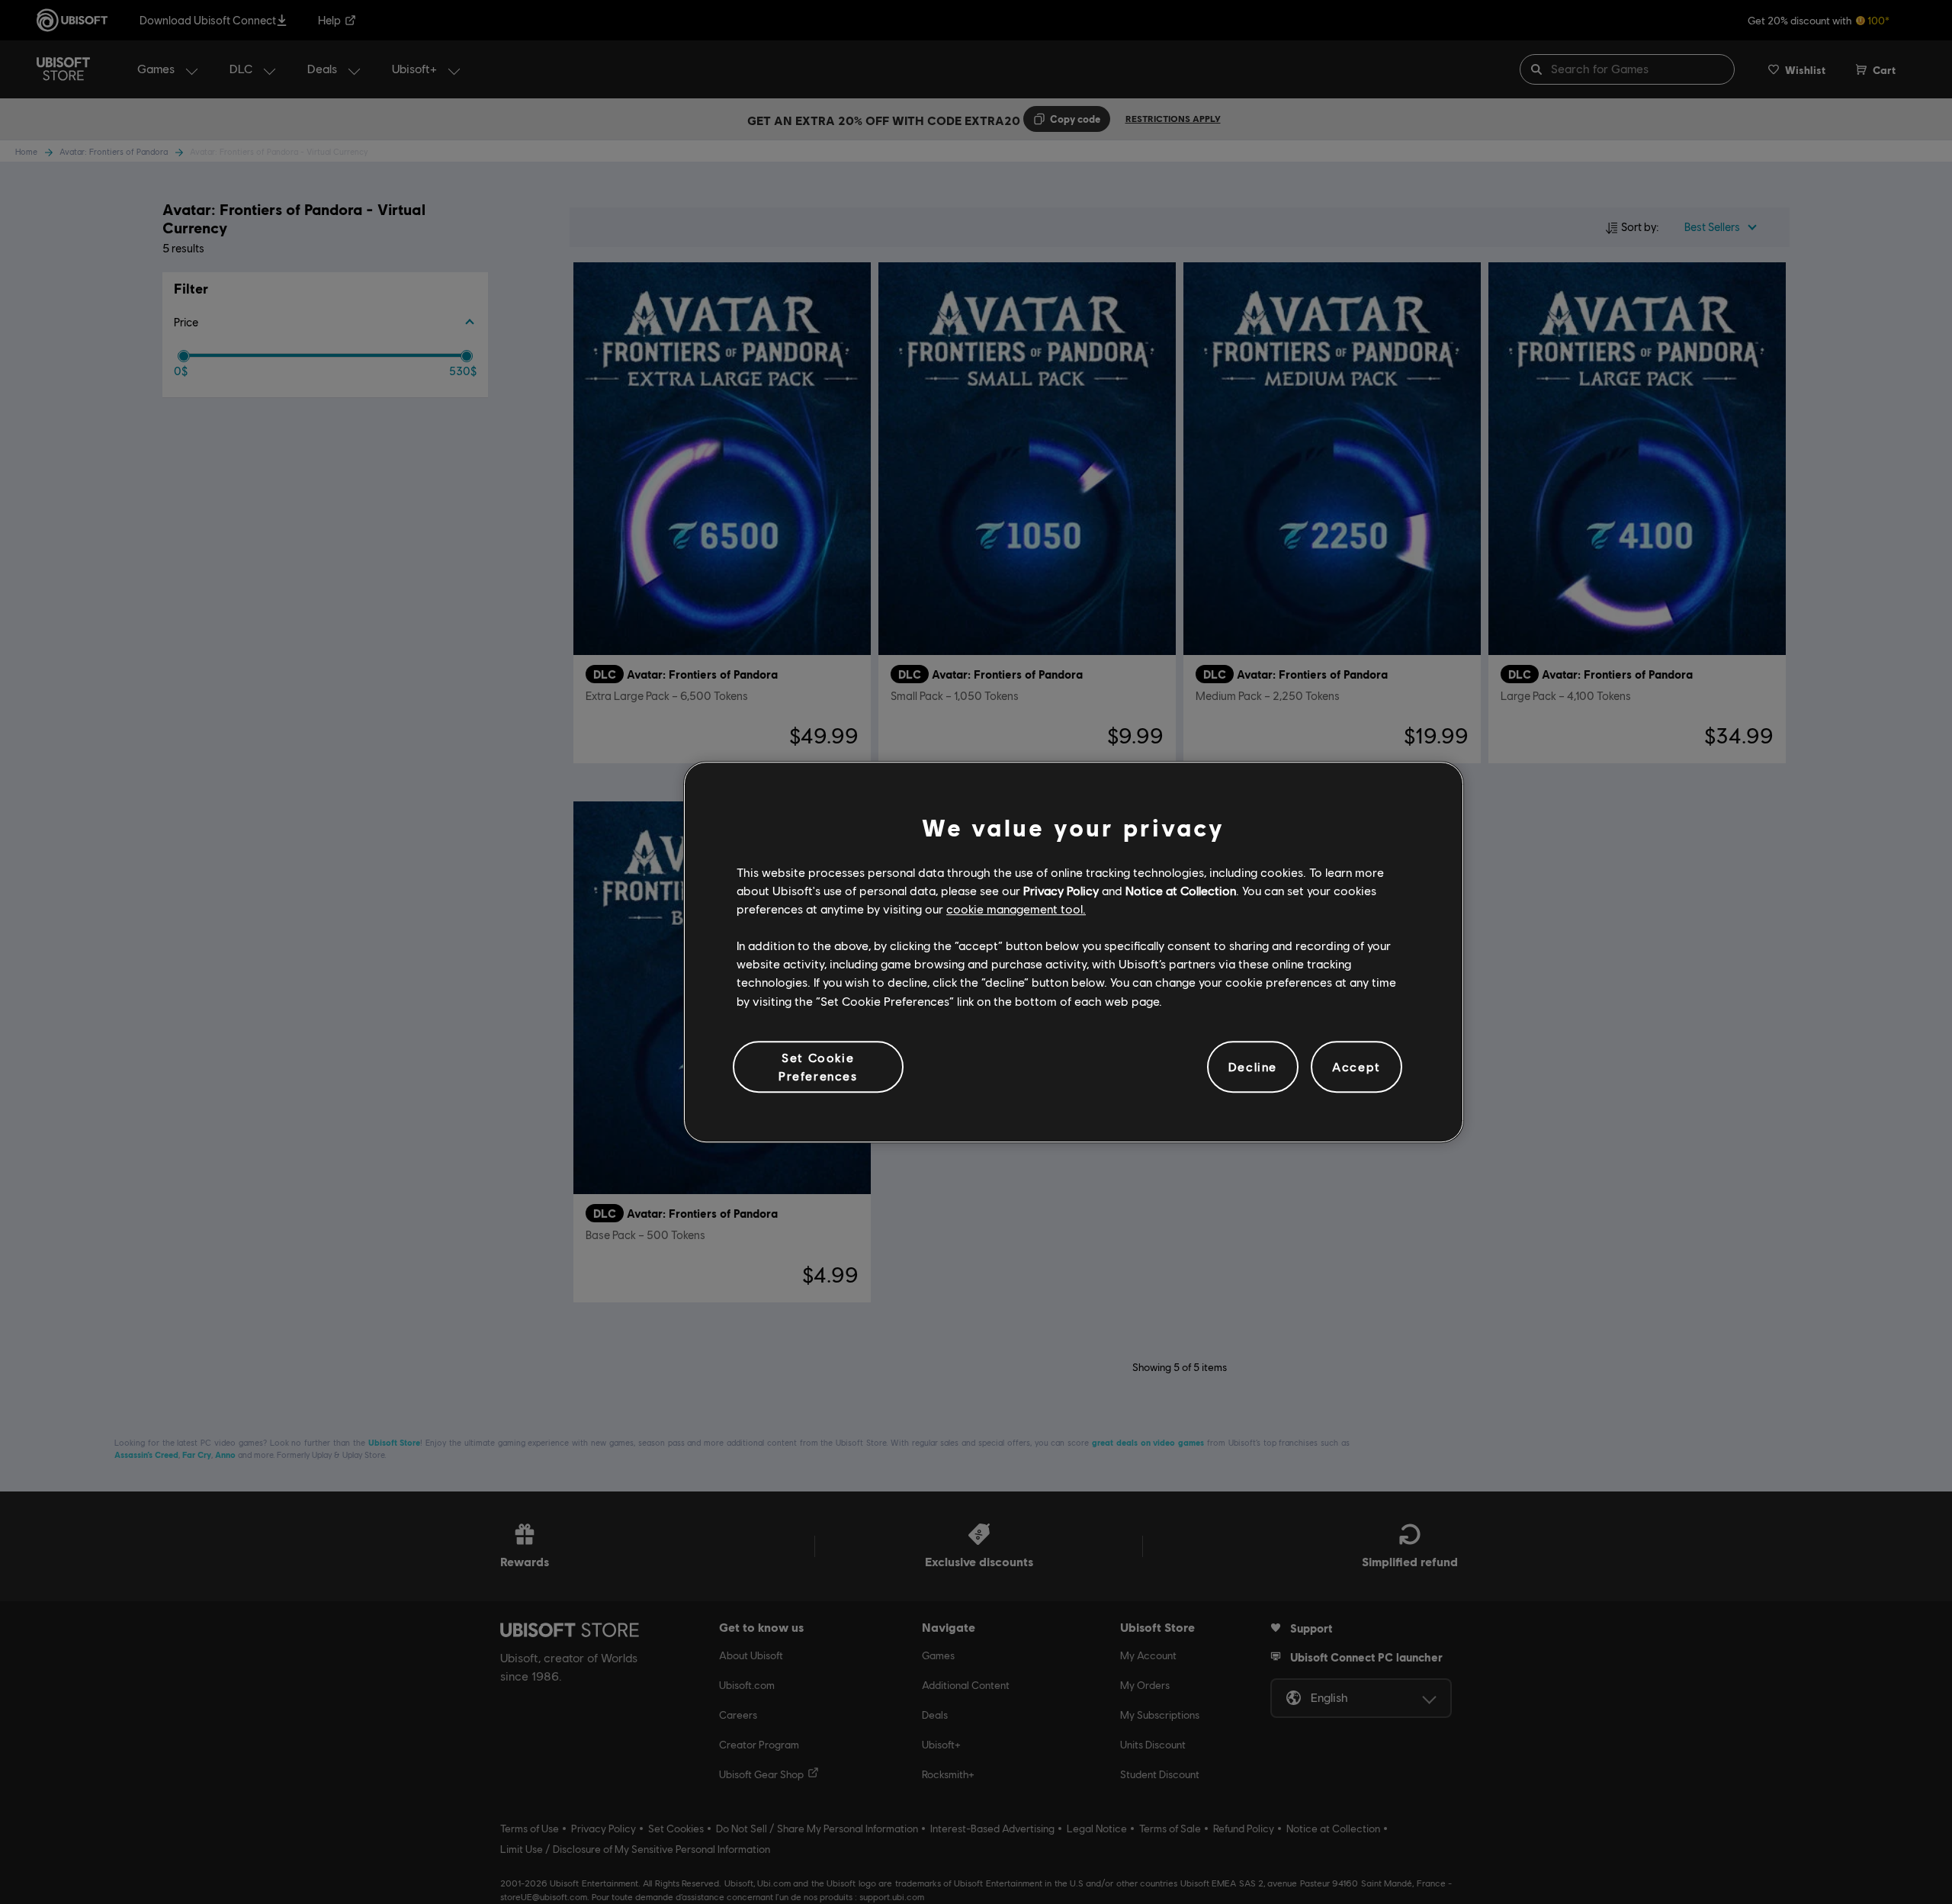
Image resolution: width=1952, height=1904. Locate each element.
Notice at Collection (1181, 890)
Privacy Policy (1061, 890)
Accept (1356, 1066)
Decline (1253, 1066)
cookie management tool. (1016, 909)
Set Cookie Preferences (818, 1066)
